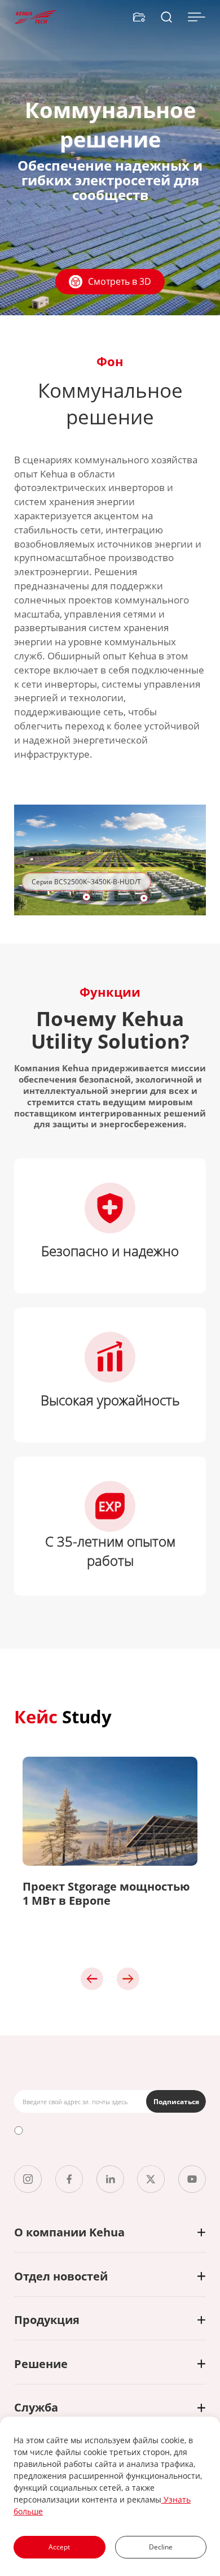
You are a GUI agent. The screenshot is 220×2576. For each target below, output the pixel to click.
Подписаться (176, 2102)
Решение (41, 2364)
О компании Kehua (69, 2232)
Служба (36, 2407)
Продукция (47, 2320)
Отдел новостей (61, 2276)
